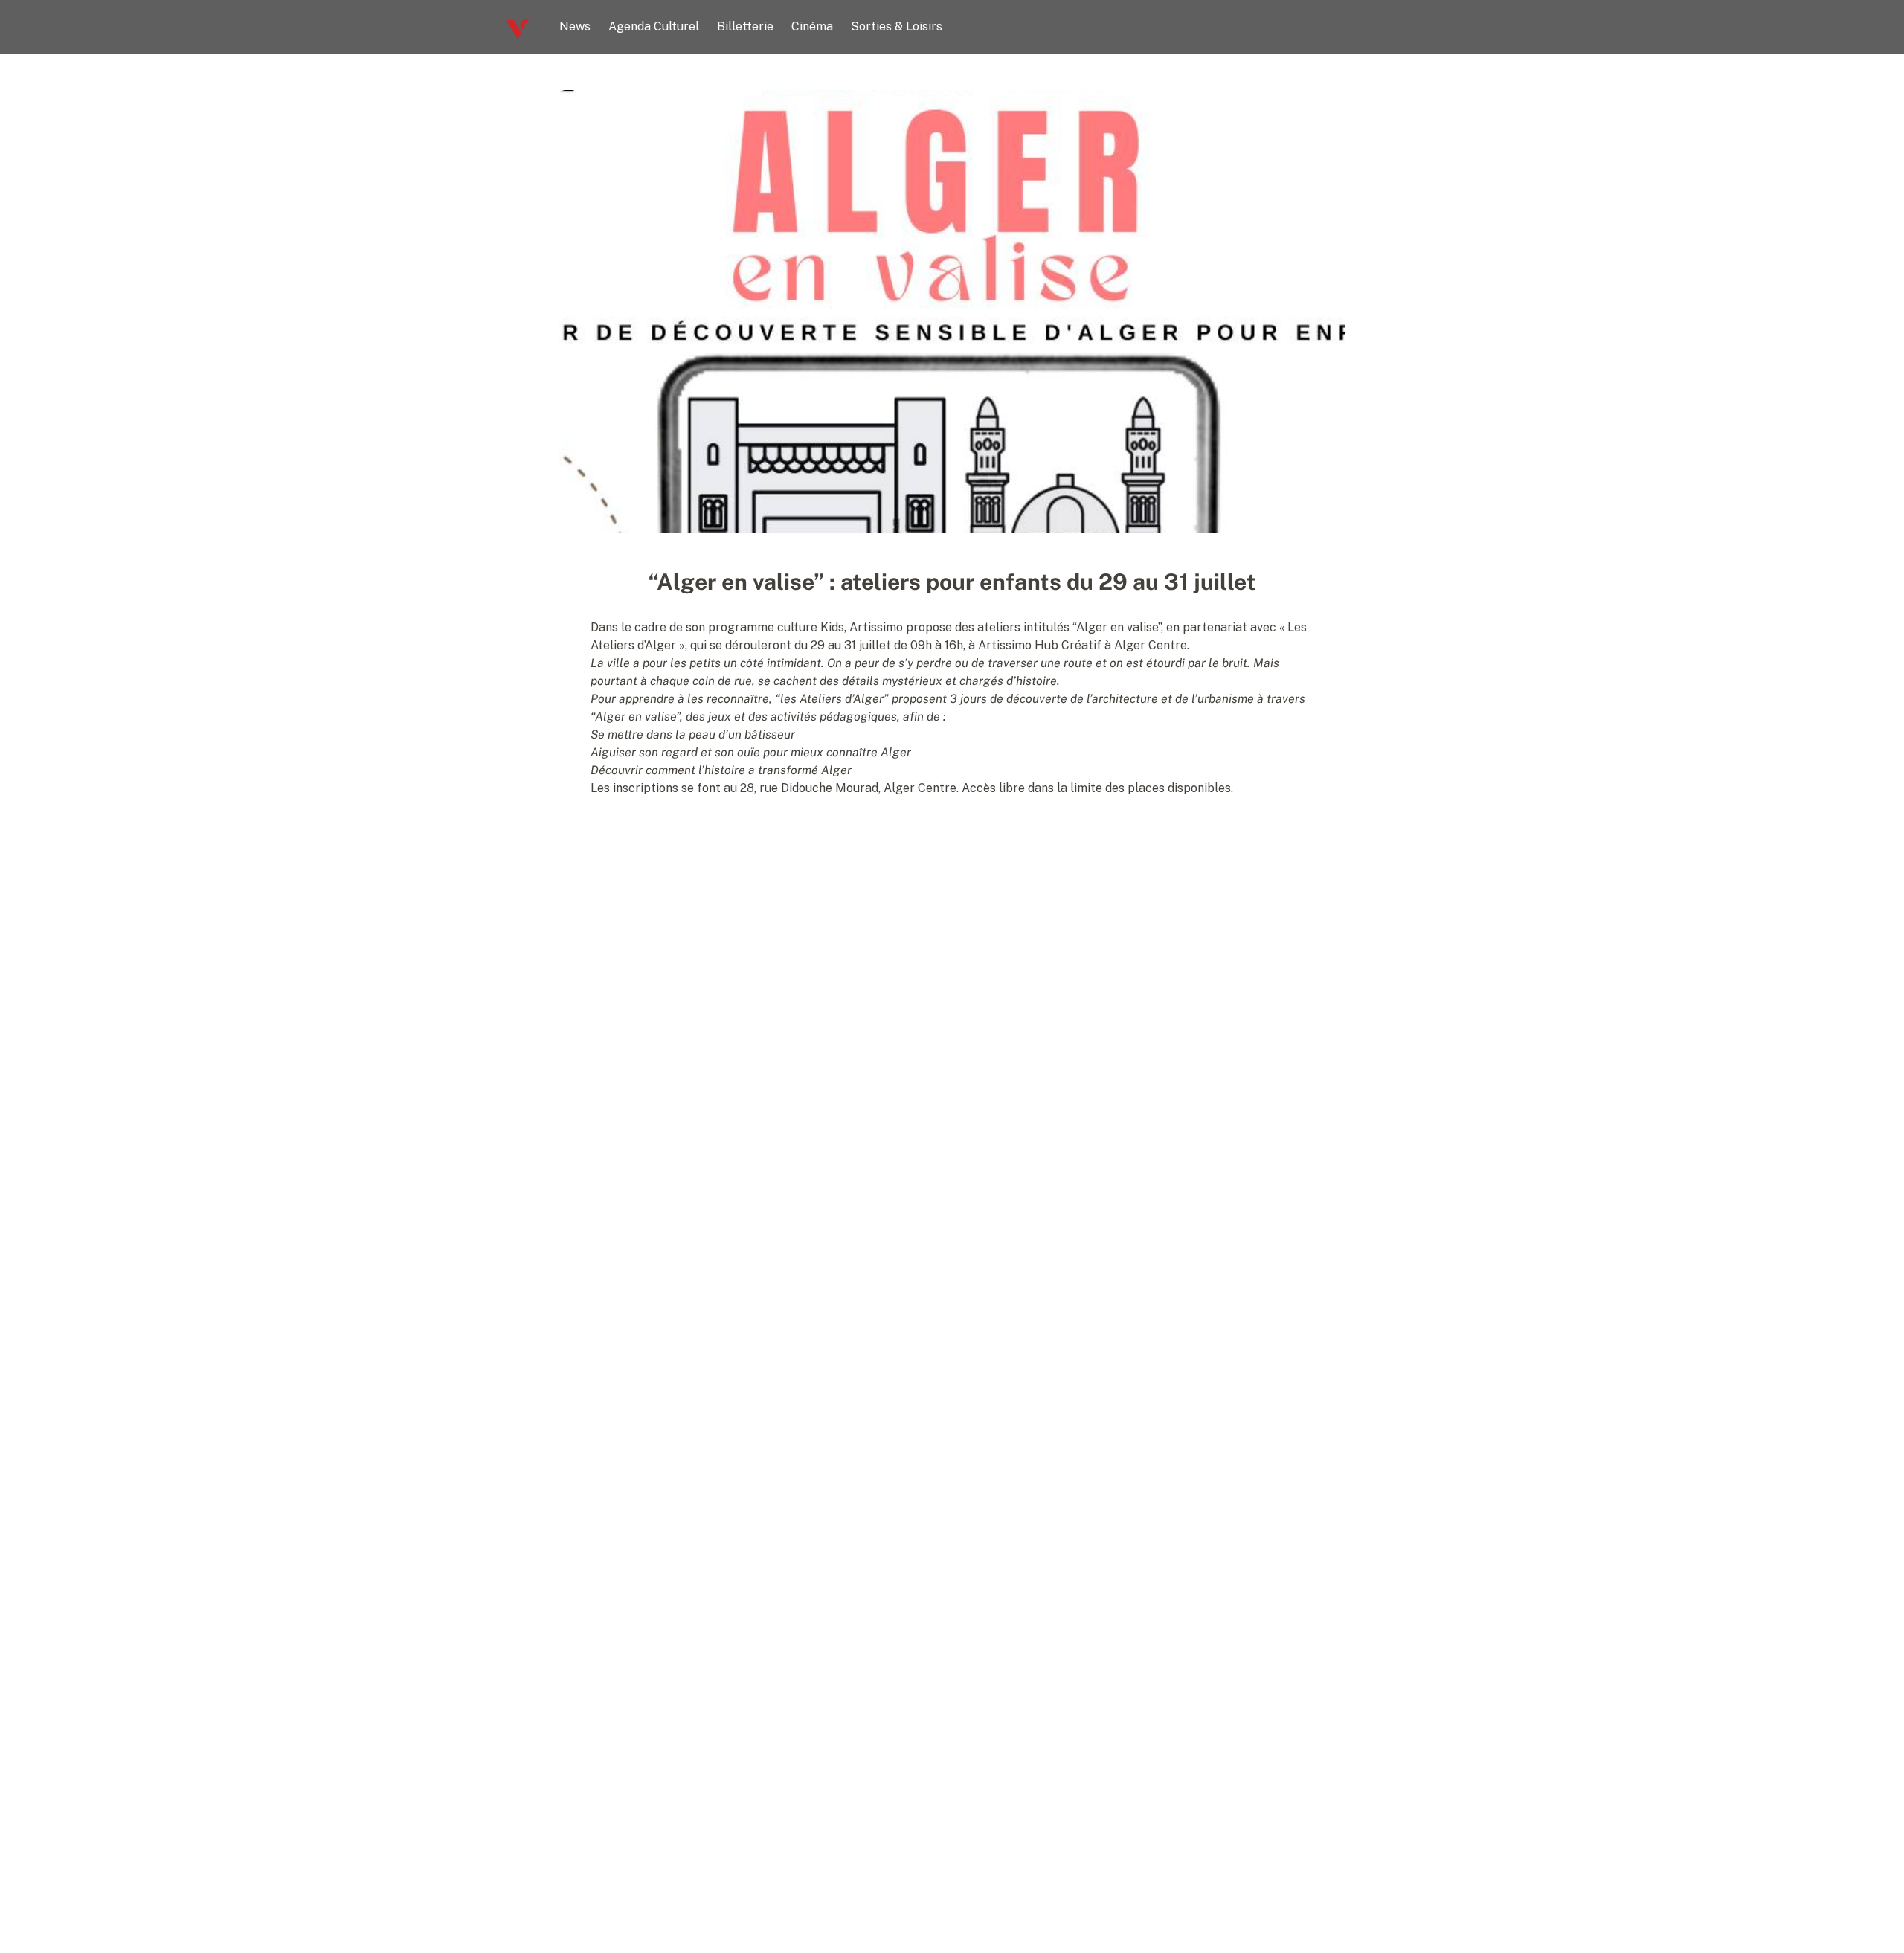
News (575, 26)
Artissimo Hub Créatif (1040, 645)
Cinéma (812, 26)
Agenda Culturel (654, 26)
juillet (874, 645)
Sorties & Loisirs (897, 26)
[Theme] (1392, 27)
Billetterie (745, 26)
